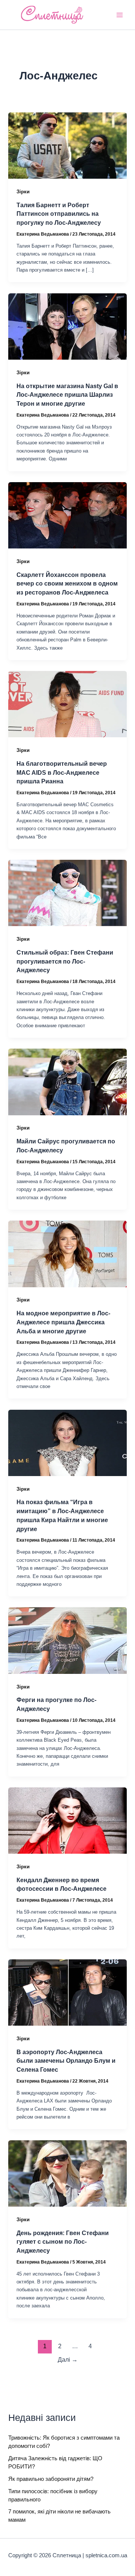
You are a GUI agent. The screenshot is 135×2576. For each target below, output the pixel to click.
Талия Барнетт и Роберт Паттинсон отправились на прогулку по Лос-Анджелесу (59, 214)
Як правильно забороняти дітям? (51, 2479)
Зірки (23, 192)
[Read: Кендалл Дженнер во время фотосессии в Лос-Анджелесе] (67, 1820)
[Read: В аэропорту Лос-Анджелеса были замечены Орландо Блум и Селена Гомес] (67, 1992)
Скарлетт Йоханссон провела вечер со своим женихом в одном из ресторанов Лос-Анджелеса (67, 583)
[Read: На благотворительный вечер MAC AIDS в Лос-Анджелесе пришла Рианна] (67, 704)
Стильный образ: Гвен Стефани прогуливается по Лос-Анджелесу (65, 961)
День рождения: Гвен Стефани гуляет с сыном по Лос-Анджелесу (63, 2242)
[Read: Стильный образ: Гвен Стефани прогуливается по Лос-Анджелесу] (67, 893)
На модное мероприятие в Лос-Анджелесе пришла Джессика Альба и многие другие (63, 1322)
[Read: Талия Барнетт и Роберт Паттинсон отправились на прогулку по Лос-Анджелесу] (67, 145)
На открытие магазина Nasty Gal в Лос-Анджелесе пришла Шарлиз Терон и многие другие (67, 395)
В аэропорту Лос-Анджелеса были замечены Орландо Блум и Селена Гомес (66, 2061)
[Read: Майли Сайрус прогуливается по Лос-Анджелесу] (67, 1082)
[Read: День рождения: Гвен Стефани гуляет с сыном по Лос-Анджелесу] (67, 2173)
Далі (68, 2360)
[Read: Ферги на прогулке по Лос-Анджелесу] (67, 1640)
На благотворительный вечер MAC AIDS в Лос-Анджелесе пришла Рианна (62, 772)
